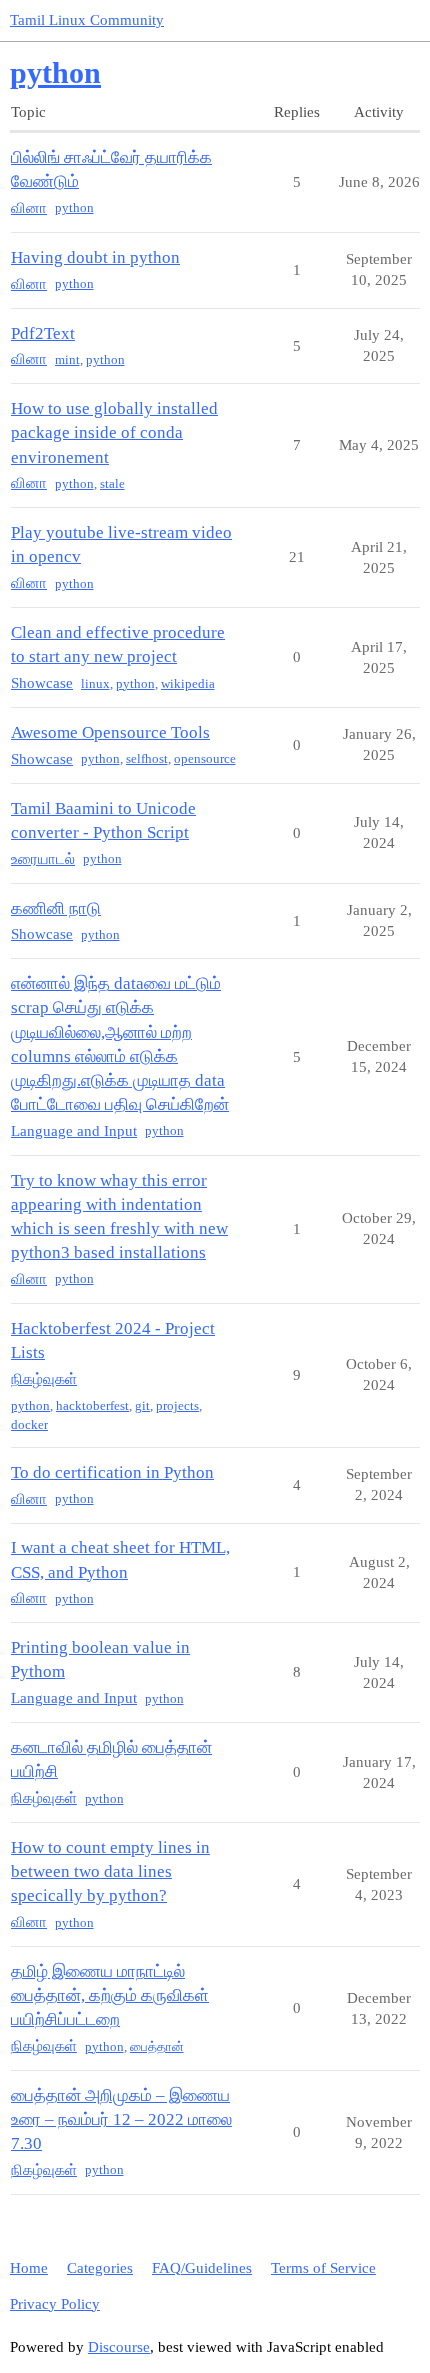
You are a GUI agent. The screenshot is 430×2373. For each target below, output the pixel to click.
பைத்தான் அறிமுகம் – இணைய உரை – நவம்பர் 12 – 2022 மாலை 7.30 (121, 2119)
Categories (100, 2268)
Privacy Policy (55, 2304)
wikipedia (188, 683)
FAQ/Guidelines (202, 2268)
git (142, 1405)
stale (112, 483)
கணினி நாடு (56, 908)
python (74, 207)
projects (177, 1405)
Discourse (119, 2347)
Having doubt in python (95, 257)
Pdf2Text (43, 333)
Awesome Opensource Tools (110, 732)
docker (29, 1424)
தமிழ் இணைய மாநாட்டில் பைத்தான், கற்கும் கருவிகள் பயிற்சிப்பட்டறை (110, 1995)
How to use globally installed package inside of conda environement (114, 432)
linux (95, 683)
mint (67, 359)
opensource (205, 758)
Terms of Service (323, 2268)
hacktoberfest (92, 1405)
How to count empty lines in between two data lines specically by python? (110, 1871)
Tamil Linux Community (87, 20)
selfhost (147, 758)
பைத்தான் (157, 2046)
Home (29, 2268)
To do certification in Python (112, 1472)
